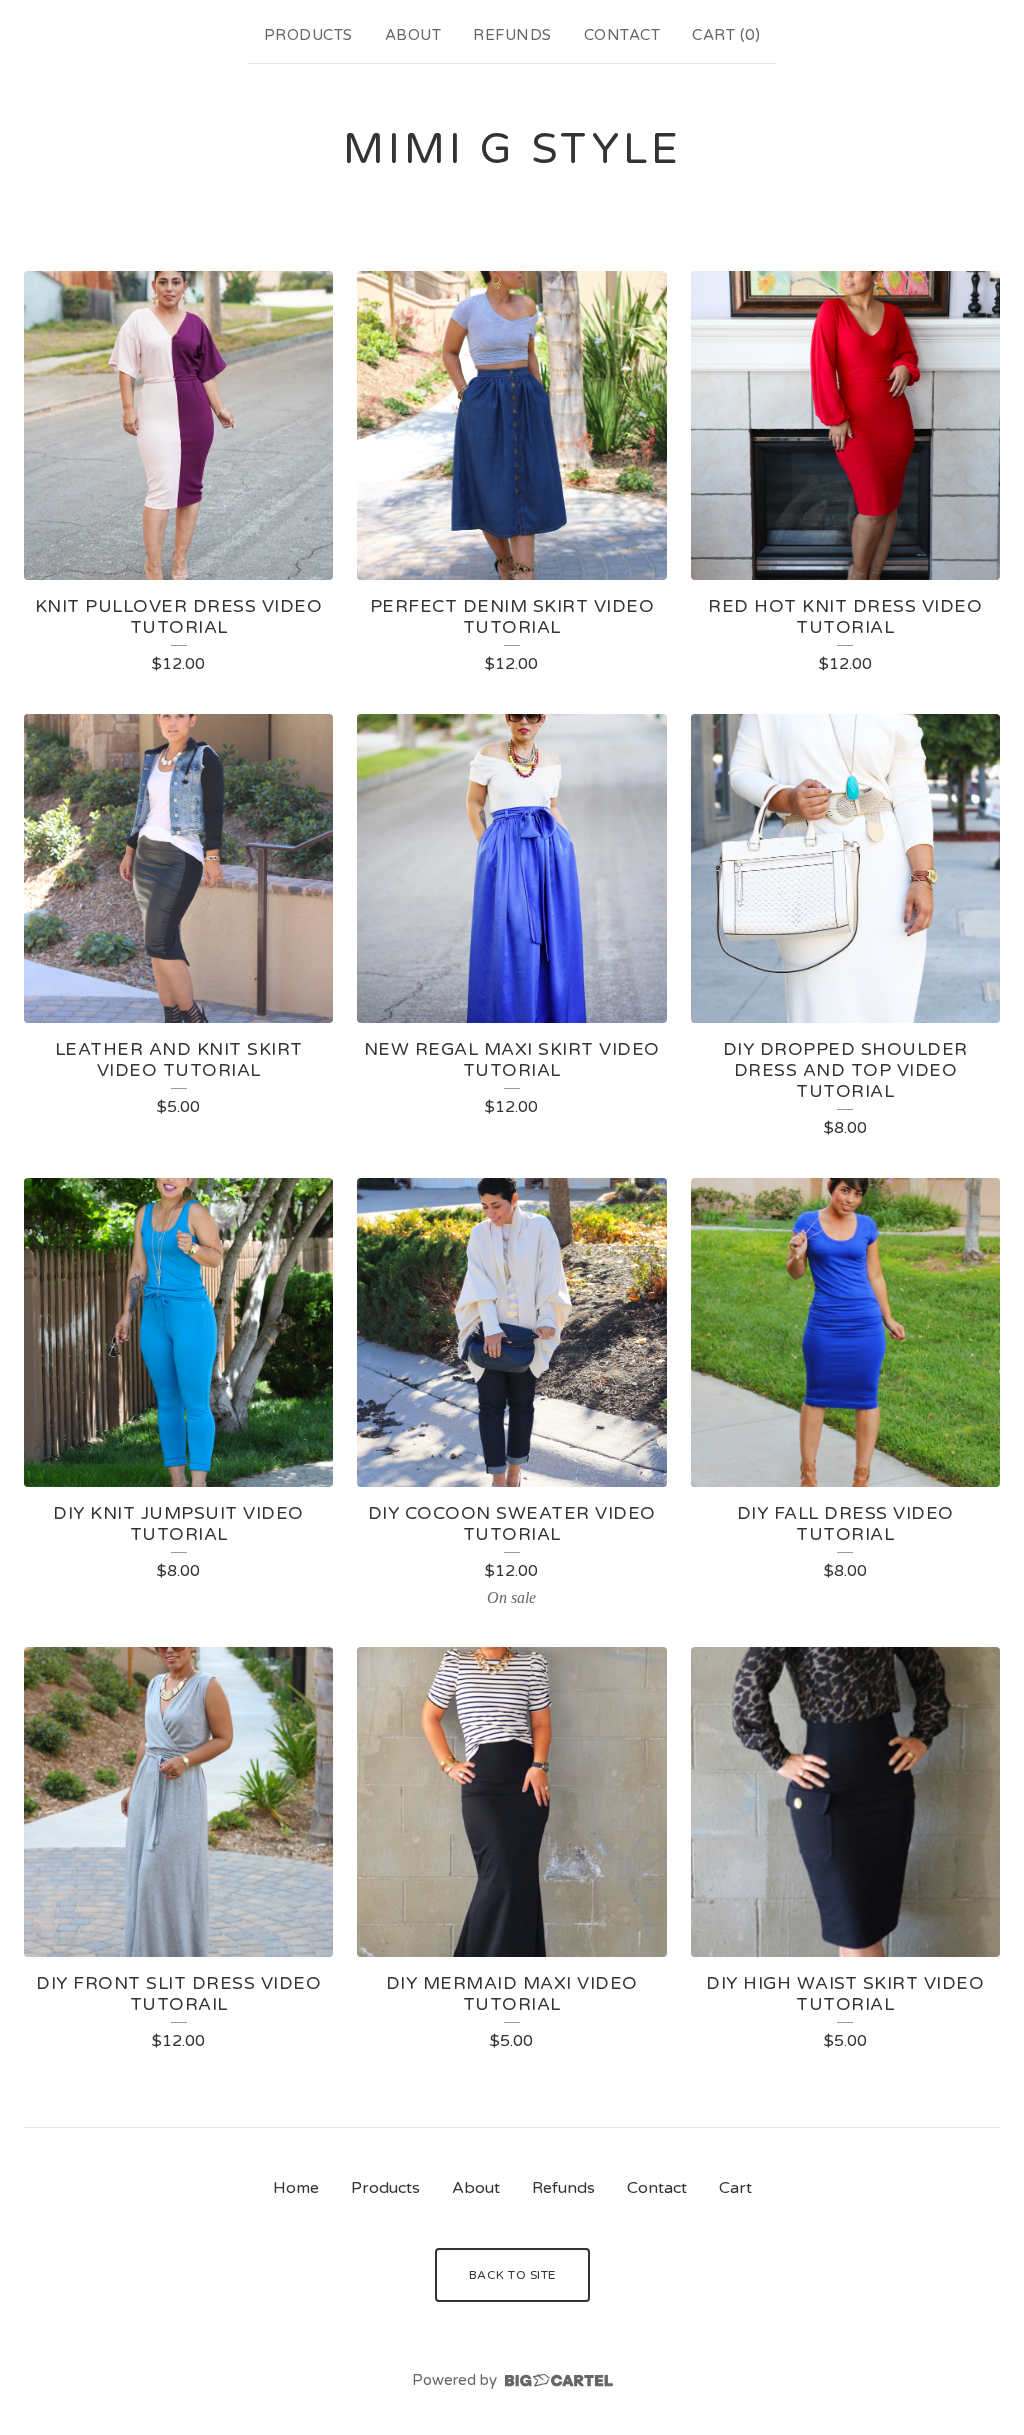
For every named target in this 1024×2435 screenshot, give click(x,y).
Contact (622, 35)
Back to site (512, 2275)
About (413, 35)
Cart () (726, 35)
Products (308, 35)
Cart (735, 2188)
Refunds (512, 35)
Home (296, 2188)
